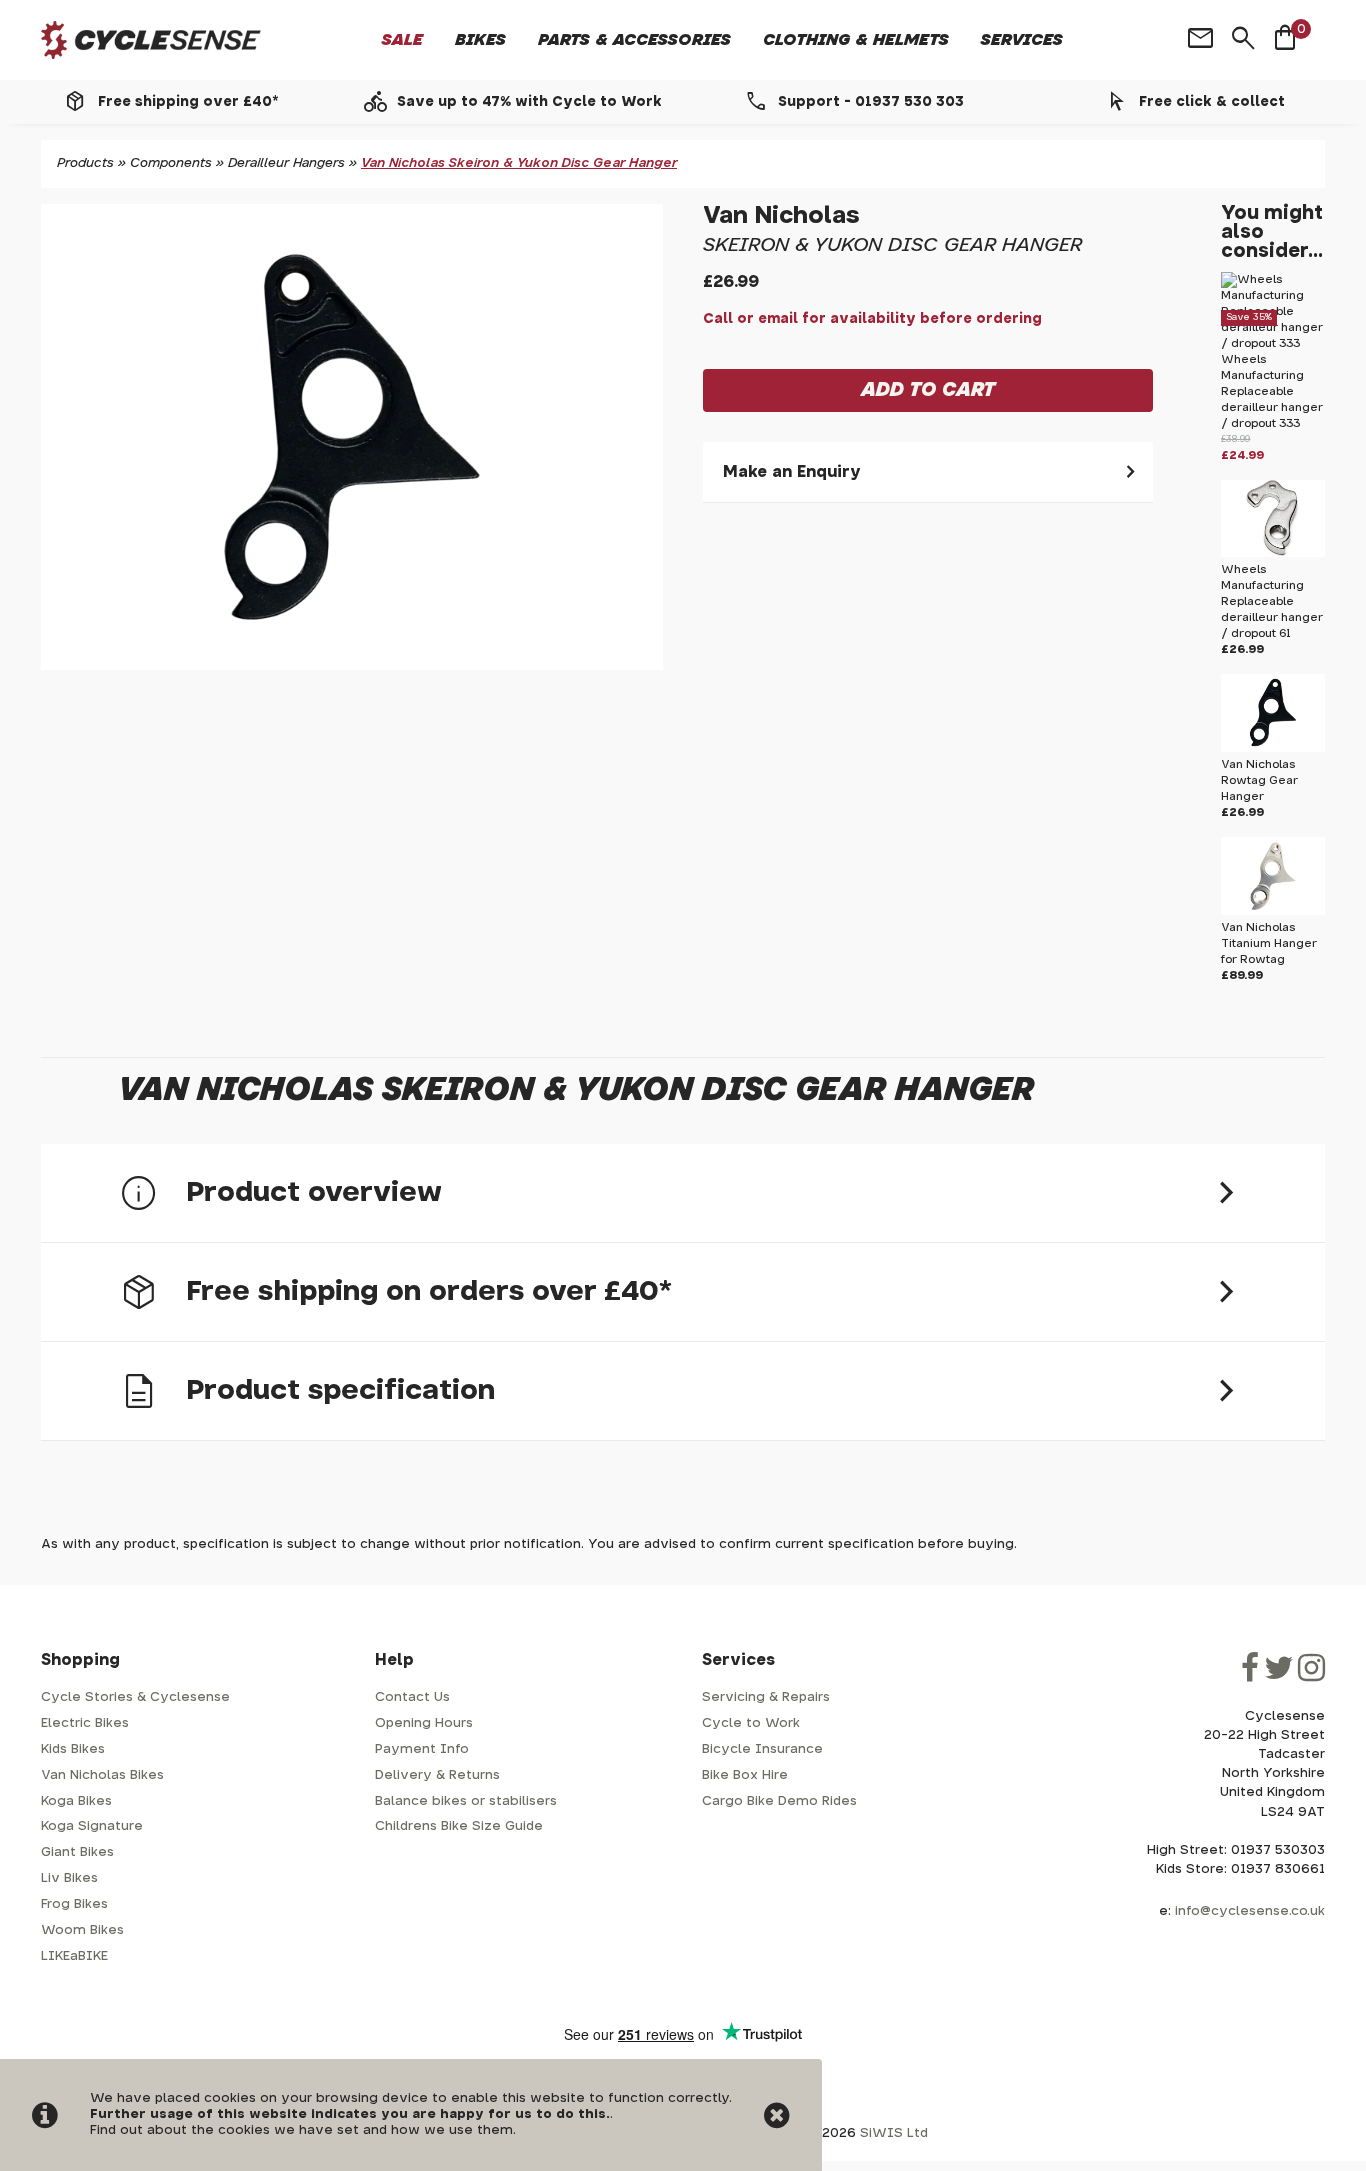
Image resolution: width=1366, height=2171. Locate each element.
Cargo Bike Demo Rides (779, 1801)
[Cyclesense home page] (151, 40)
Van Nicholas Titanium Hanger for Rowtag (1269, 943)
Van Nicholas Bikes (102, 1775)
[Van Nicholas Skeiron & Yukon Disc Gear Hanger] (352, 437)
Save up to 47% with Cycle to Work (529, 102)
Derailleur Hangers (286, 163)
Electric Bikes (85, 1723)
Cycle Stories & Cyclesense (135, 1697)
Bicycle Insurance (762, 1749)
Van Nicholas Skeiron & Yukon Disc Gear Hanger (519, 163)
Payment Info (422, 1749)
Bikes (480, 40)
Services (1022, 40)
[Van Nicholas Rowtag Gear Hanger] (1273, 748)
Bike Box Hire (745, 1775)
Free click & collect (1212, 102)
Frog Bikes (74, 1904)
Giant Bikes (77, 1852)
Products (85, 163)
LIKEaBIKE (74, 1956)
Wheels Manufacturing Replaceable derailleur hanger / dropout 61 (1272, 601)
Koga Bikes (76, 1801)
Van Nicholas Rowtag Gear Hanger (1259, 780)
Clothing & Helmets (856, 40)
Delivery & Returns (437, 1775)
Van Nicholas (781, 216)
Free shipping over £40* (188, 102)
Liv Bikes (69, 1878)
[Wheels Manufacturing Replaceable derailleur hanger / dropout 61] (1273, 553)
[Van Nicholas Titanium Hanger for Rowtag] (1273, 911)
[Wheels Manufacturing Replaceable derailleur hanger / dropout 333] (1273, 343)
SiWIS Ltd (894, 2133)
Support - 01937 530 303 (871, 102)
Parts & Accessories (634, 40)
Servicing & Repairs (766, 1697)
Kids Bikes (73, 1749)
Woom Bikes (82, 1930)
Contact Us (412, 1697)
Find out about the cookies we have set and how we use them (301, 2130)
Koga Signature (92, 1826)
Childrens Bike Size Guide (459, 1826)
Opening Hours (424, 1723)
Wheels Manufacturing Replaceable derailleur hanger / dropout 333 (1272, 391)
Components (171, 163)
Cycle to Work (751, 1723)
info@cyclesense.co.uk (1250, 1911)
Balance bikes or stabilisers (466, 1801)
